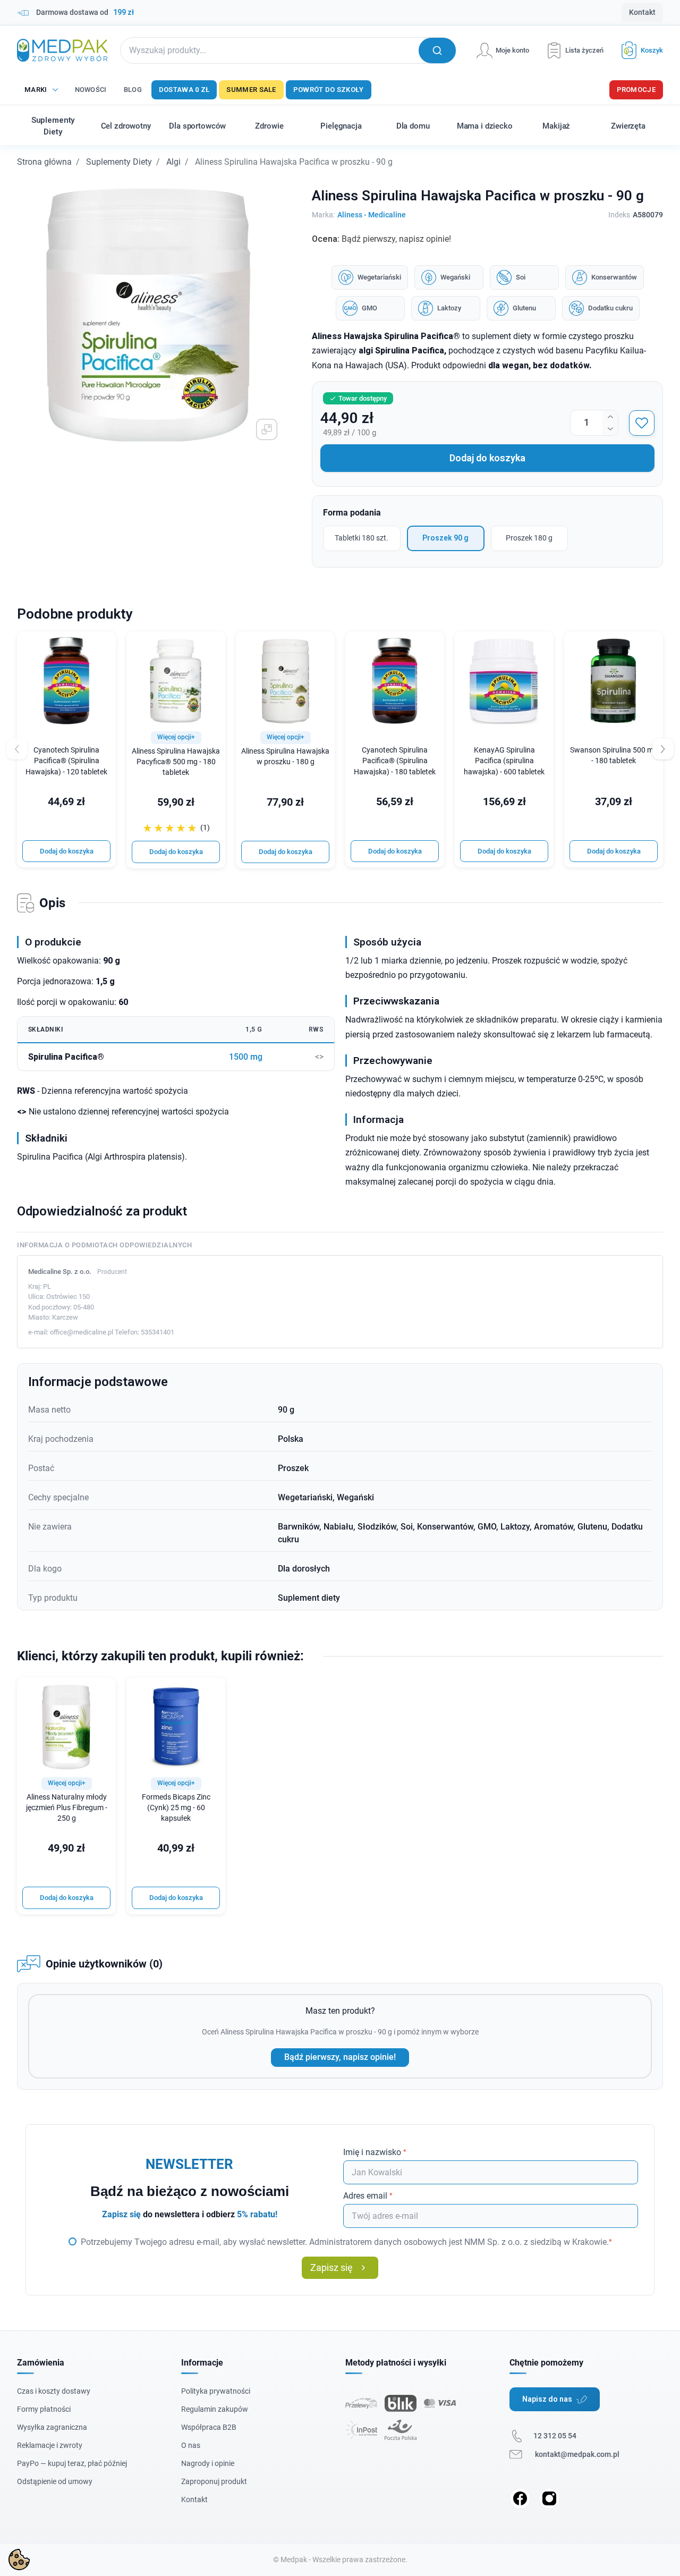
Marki (36, 90)
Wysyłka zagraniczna (52, 2427)
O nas (191, 2445)
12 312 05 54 (555, 2436)
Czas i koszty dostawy (54, 2391)
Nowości (91, 90)
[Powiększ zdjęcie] (267, 429)
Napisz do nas (547, 2399)
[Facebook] (520, 2498)
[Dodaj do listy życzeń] (642, 423)
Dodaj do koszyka (487, 458)
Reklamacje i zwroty (50, 2445)
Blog (133, 90)
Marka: (323, 215)
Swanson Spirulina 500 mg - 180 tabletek (614, 755)
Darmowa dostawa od (85, 12)
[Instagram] (549, 2498)
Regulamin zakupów (215, 2409)
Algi (173, 162)
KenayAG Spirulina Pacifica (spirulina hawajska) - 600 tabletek (504, 761)
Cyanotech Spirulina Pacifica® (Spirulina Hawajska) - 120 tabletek (66, 761)
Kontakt (642, 12)
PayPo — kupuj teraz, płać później (72, 2463)
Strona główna (44, 162)
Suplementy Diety (119, 162)
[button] (638, 50)
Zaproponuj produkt (214, 2481)
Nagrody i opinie (208, 2463)
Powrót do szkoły (329, 90)
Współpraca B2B (209, 2427)
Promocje (636, 90)
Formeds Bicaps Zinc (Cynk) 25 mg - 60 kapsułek (176, 1808)
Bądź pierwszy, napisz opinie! (340, 2057)
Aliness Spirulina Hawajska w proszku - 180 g (285, 757)
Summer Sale (251, 90)
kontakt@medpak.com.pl (577, 2454)
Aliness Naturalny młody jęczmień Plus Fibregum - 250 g (67, 1808)
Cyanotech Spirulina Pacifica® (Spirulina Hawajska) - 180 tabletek (395, 761)
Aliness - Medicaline (372, 215)
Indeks (619, 215)
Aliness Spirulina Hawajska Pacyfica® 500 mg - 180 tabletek (176, 762)
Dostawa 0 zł (184, 90)
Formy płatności (44, 2409)
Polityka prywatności (216, 2391)
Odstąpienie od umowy (55, 2481)
